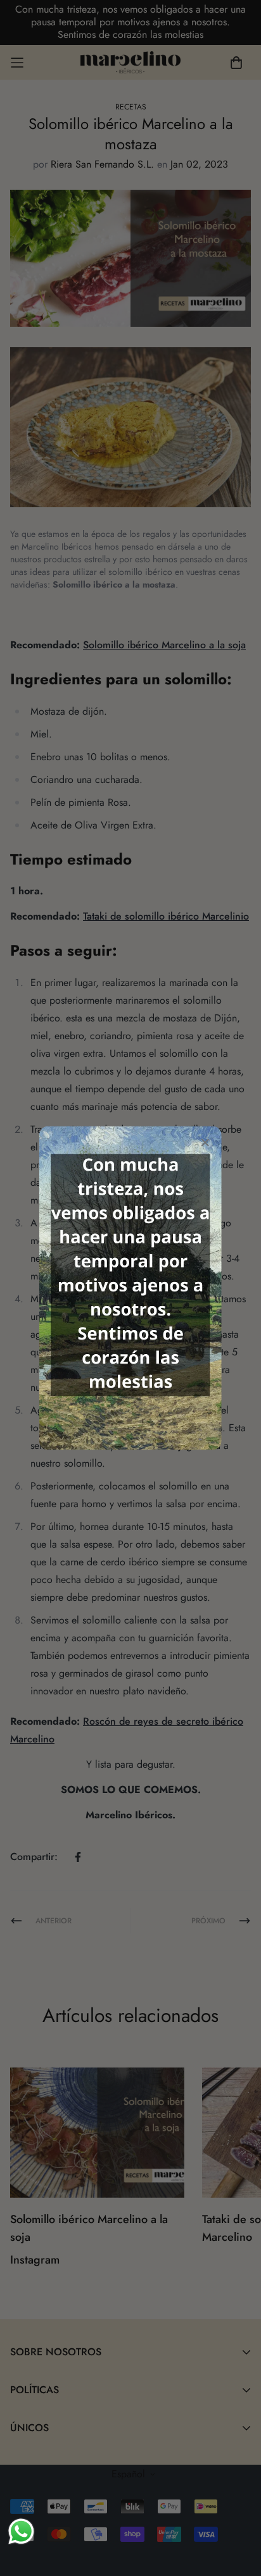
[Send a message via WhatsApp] (21, 2531)
